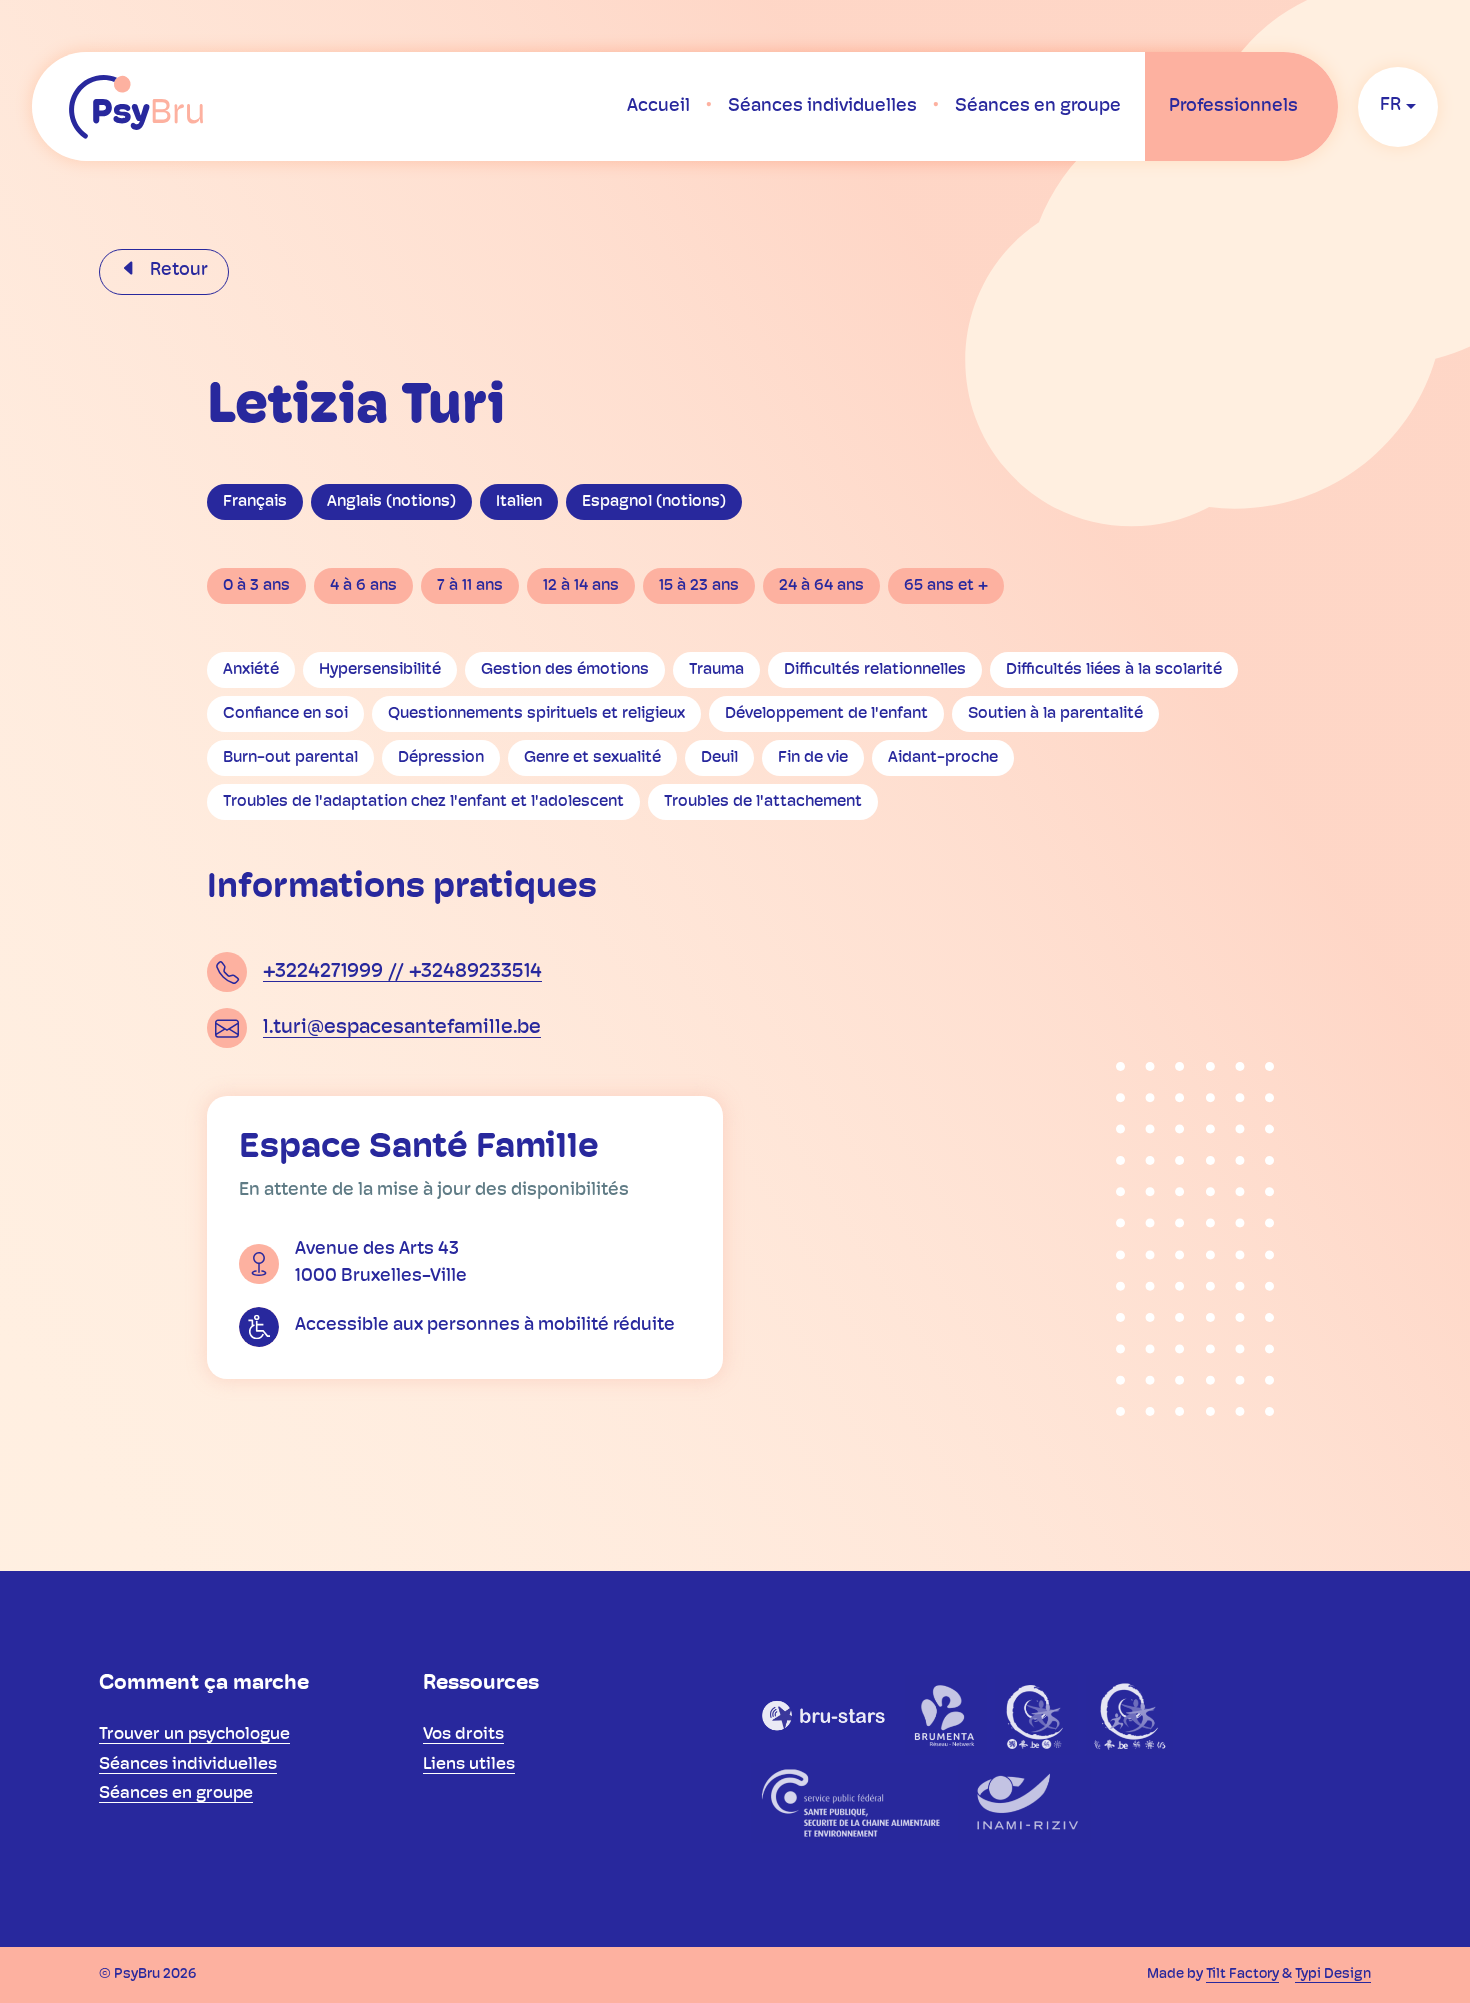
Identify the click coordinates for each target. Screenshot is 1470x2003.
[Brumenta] (946, 1715)
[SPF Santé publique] (850, 1803)
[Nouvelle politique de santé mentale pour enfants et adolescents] (1129, 1715)
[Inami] (1024, 1803)
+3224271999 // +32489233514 (402, 972)
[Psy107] (1036, 1715)
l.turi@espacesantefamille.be (402, 1028)
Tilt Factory (1242, 1974)
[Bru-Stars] (824, 1715)
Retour (177, 271)
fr (1390, 106)
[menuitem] (658, 107)
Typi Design (1333, 1974)
